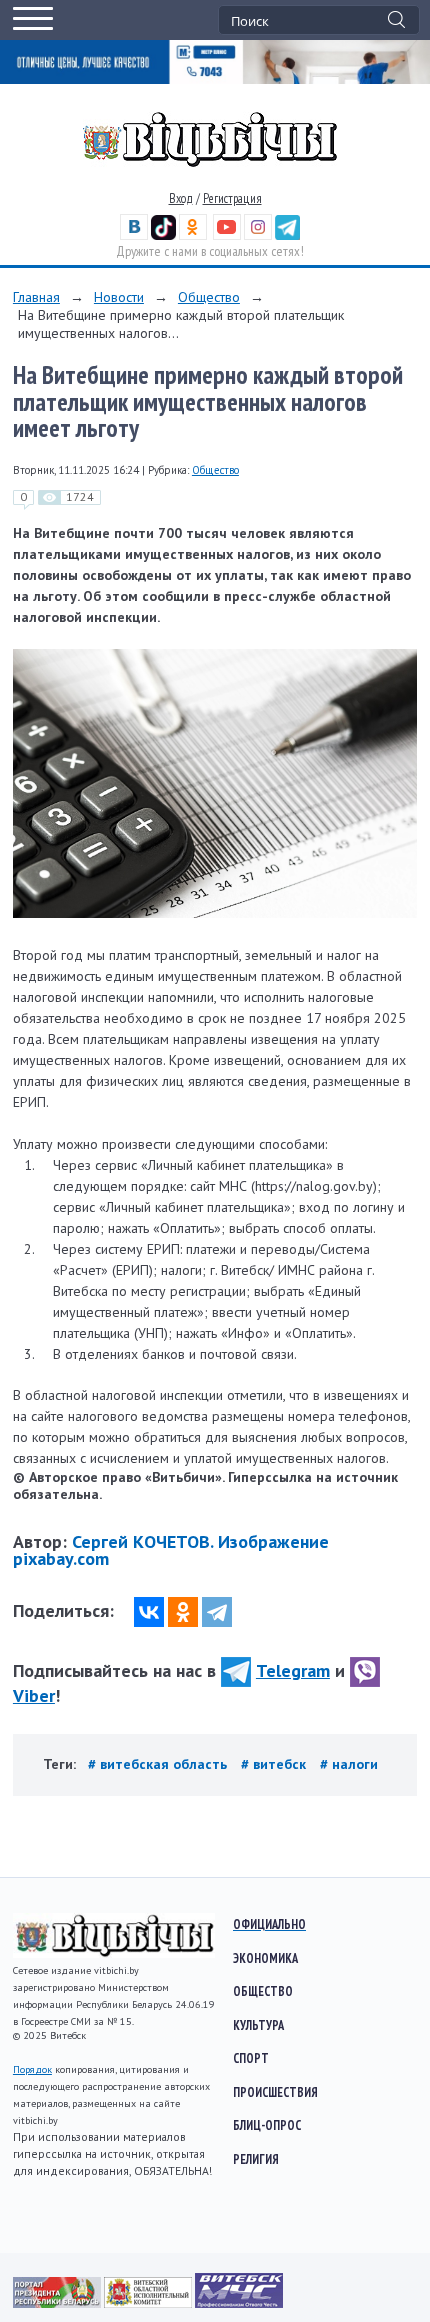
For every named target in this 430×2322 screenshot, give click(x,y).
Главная (36, 297)
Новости (119, 297)
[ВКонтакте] (149, 1612)
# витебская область (159, 1764)
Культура (258, 2025)
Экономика (265, 1958)
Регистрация (232, 198)
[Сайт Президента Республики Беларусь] (58, 2303)
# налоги (349, 1764)
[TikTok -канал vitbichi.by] (163, 235)
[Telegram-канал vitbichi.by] (287, 235)
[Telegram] (217, 1612)
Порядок (32, 2069)
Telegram (293, 1670)
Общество (209, 297)
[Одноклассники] (183, 1612)
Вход (181, 198)
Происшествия (275, 2092)
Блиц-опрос (267, 2125)
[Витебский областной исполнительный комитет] (149, 2303)
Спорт (251, 2058)
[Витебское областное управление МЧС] (239, 2303)
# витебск (275, 1764)
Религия (256, 2159)
